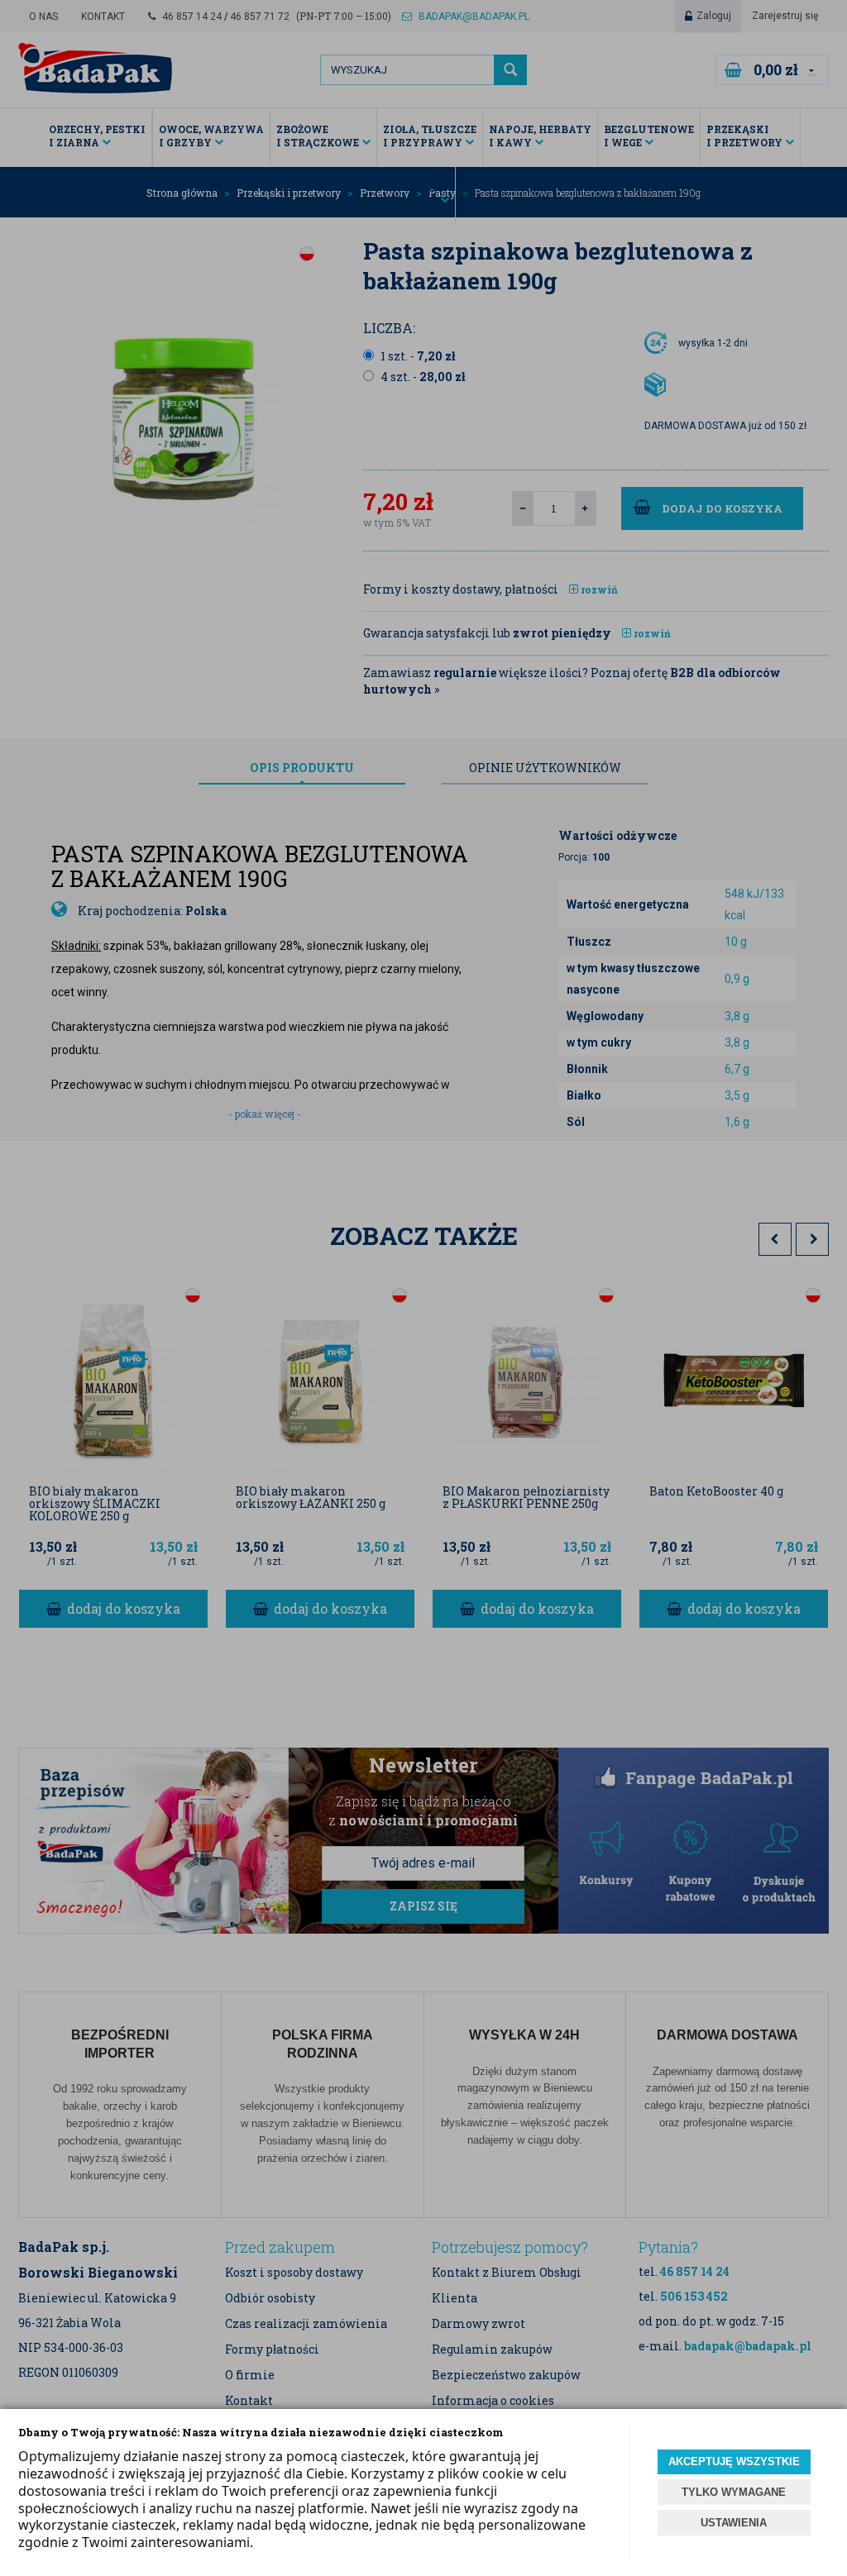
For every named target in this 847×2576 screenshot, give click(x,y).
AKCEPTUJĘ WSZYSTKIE (734, 2462)
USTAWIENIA (734, 2523)
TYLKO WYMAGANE (734, 2492)
